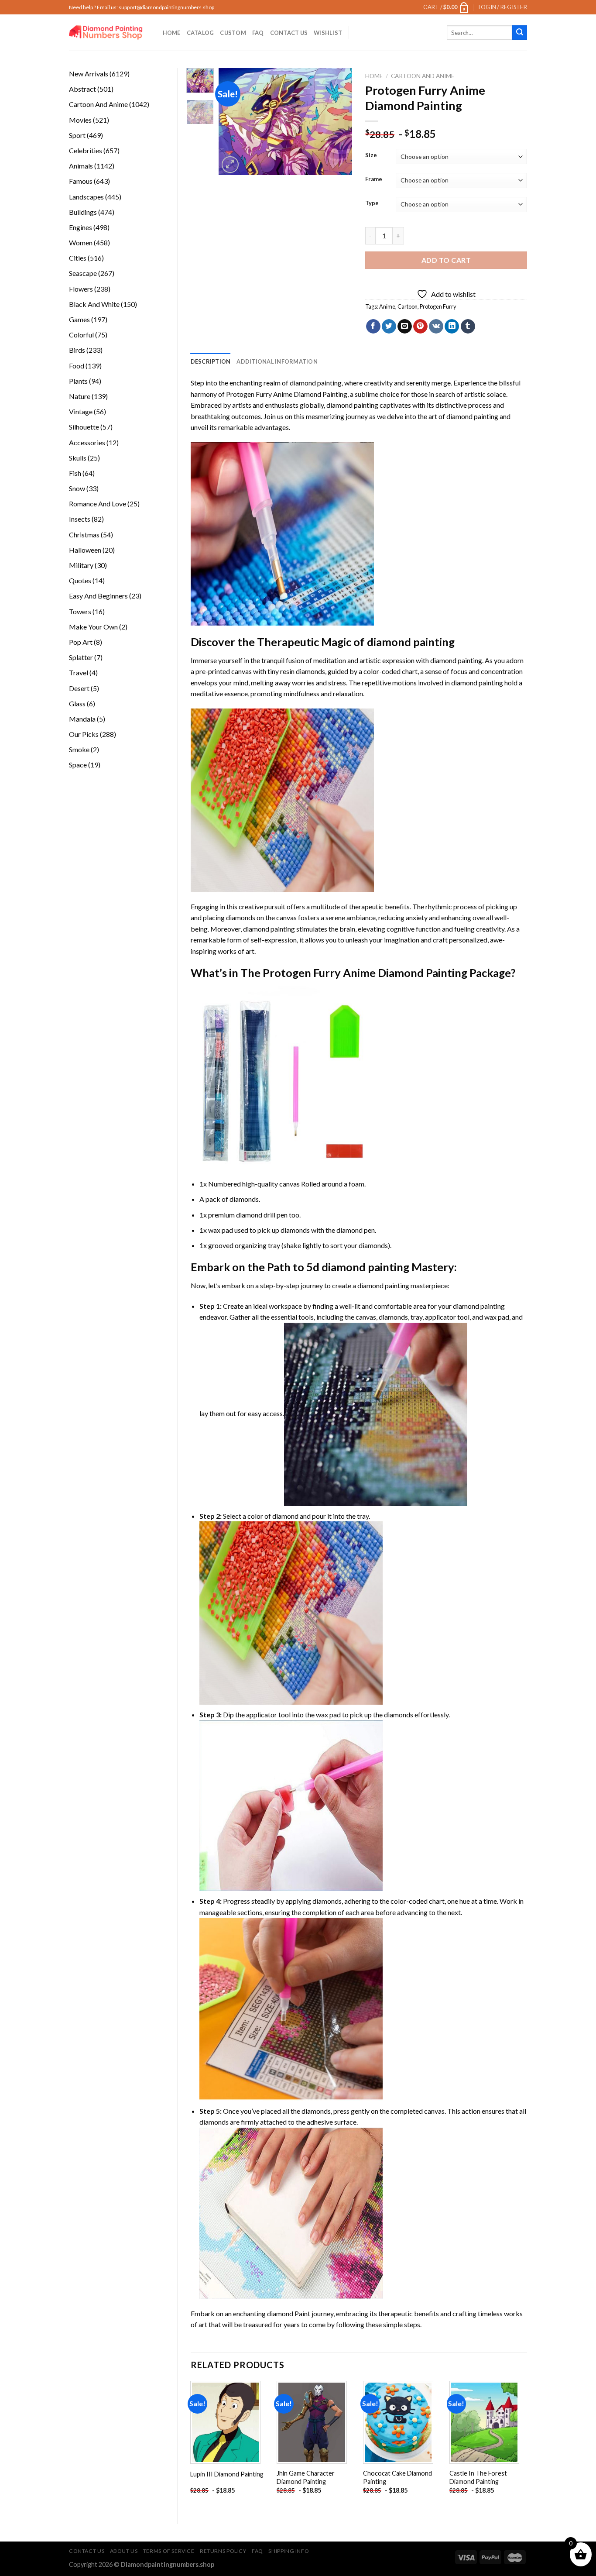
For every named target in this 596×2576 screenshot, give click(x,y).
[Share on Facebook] (373, 327)
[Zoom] (230, 165)
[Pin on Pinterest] (420, 327)
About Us (124, 2551)
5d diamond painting (358, 1267)
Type (372, 203)
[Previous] (233, 122)
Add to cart (446, 260)
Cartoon (408, 306)
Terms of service (169, 2551)
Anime (387, 306)
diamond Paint (289, 2313)
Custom (233, 33)
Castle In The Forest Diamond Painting (478, 2477)
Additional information (277, 361)
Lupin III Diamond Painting (227, 2474)
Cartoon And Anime (423, 76)
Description (211, 361)
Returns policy (223, 2551)
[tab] (211, 361)
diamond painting (352, 405)
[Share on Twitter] (389, 327)
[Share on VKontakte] (436, 327)
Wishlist (328, 33)
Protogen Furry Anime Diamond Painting (287, 394)
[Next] (339, 122)
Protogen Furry (438, 306)
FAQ (258, 33)
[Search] (520, 33)
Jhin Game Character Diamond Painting (306, 2477)
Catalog (200, 33)
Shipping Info (289, 2551)
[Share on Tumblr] (468, 327)
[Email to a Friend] (405, 327)
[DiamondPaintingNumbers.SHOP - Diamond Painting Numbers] (106, 33)
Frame (374, 179)
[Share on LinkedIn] (452, 327)
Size (371, 155)
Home (172, 33)
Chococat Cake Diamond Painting (397, 2477)
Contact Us (289, 33)
